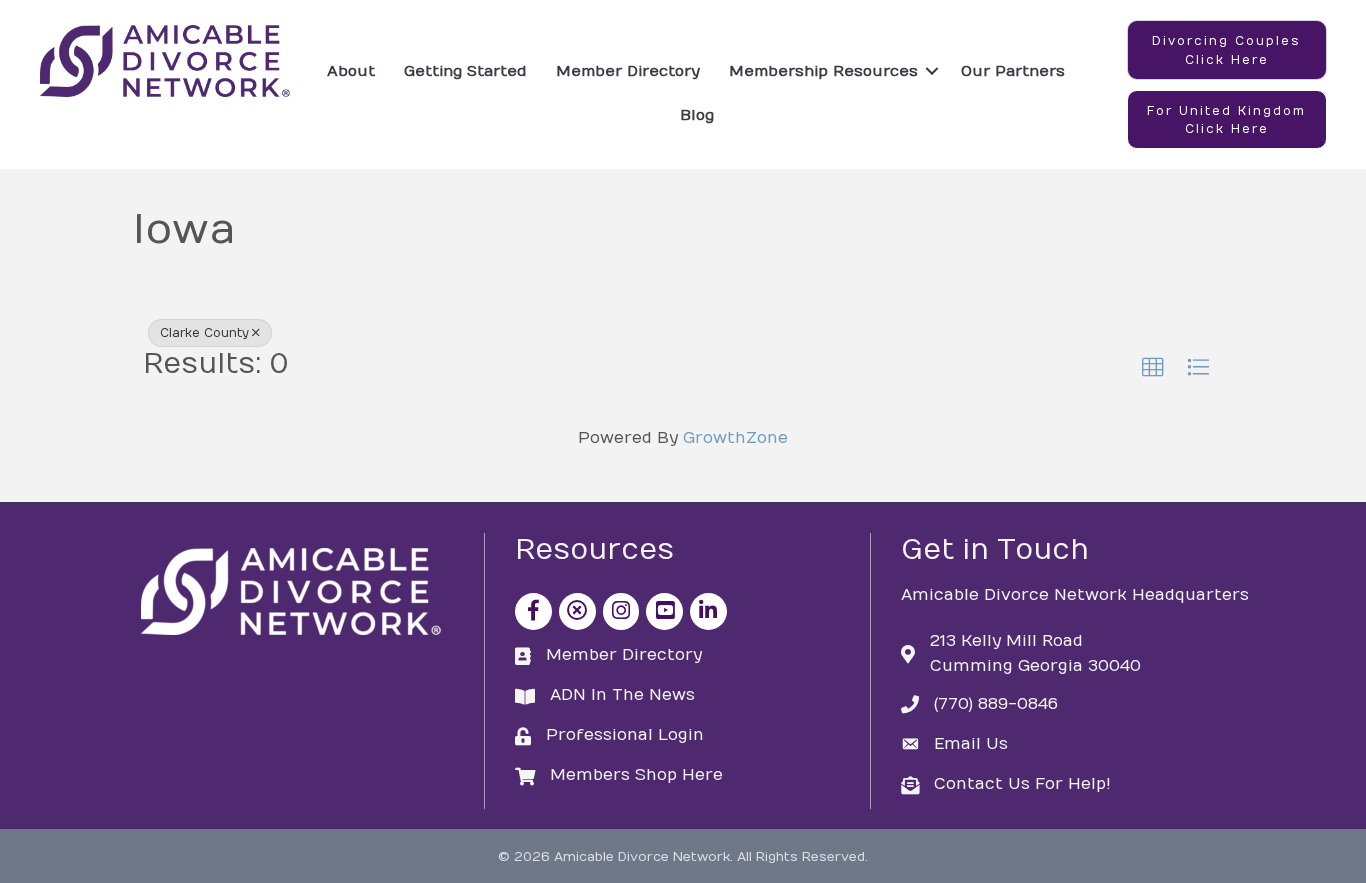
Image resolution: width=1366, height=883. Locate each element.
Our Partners (1013, 71)
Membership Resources (823, 71)
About (351, 71)
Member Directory (628, 71)
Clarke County (204, 333)
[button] (1227, 50)
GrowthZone (735, 438)
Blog (697, 115)
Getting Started (465, 71)
